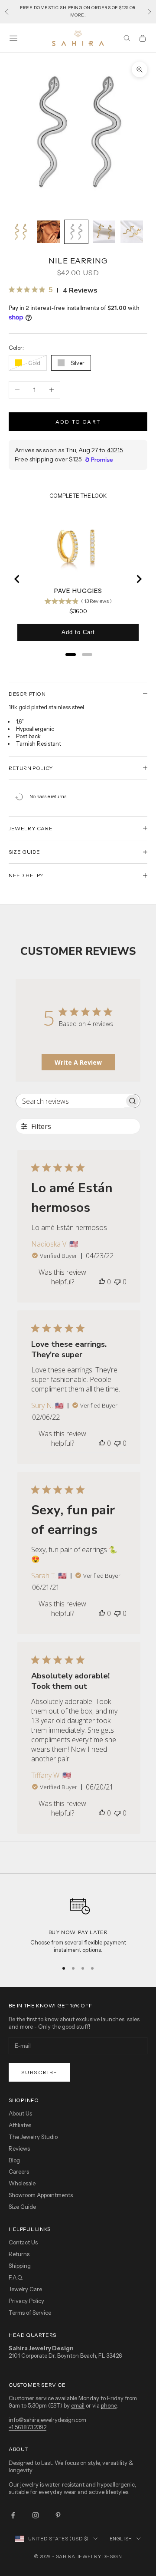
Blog (14, 2160)
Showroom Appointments (41, 2195)
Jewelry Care (25, 2289)
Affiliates (20, 2125)
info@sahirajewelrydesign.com (47, 2420)
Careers (19, 2171)
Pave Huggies (78, 591)
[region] (78, 1922)
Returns (19, 2254)
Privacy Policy (26, 2301)
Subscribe (39, 2072)
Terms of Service (30, 2313)
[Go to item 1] (21, 232)
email (78, 2405)
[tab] (71, 655)
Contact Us (23, 2242)
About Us (20, 2113)
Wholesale (22, 2183)
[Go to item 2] (49, 232)
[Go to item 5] (132, 232)
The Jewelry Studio (33, 2137)
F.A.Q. (16, 2277)
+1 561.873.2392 (28, 2427)
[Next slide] (139, 579)
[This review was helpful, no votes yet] (102, 1282)
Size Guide (22, 2207)
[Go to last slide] (17, 579)
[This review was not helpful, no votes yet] (117, 1282)
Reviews (19, 2148)
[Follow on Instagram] (36, 2515)
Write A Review (78, 1062)
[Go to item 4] (104, 232)
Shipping (20, 2266)
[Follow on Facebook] (13, 2515)
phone (109, 2405)
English (121, 2539)
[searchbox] (70, 1101)
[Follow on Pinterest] (58, 2515)
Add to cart (78, 422)
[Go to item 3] (76, 232)
